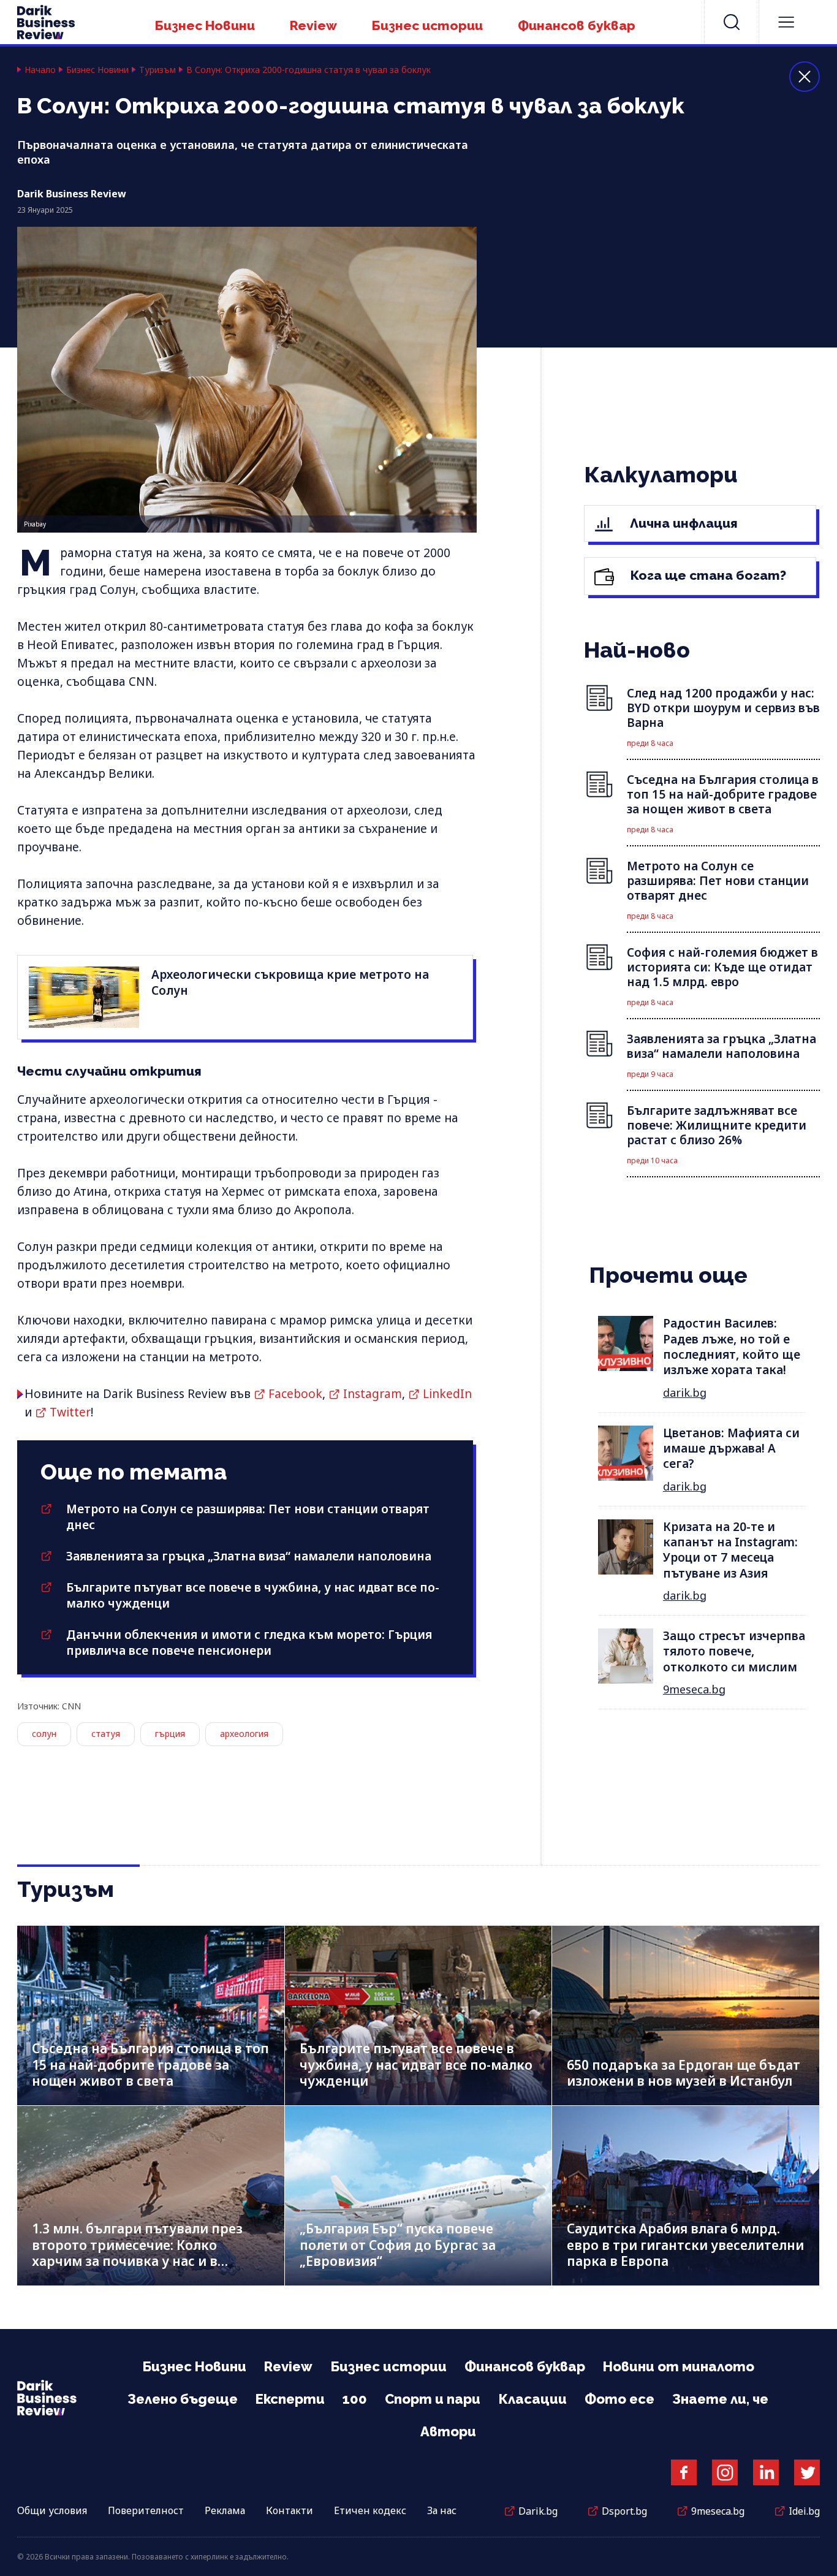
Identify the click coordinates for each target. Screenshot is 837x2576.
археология (244, 1734)
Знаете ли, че (720, 2399)
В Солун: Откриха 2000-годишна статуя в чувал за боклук (309, 70)
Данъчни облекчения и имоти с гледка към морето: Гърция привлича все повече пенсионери (249, 1643)
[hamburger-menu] (786, 22)
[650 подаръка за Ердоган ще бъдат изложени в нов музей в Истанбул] (686, 2016)
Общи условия (52, 2510)
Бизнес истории (427, 25)
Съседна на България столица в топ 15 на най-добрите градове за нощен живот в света (150, 2065)
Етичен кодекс (370, 2510)
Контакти (290, 2510)
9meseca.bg (694, 1689)
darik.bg (685, 1392)
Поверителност (146, 2510)
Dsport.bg (624, 2511)
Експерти (290, 2399)
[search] (732, 22)
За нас (442, 2510)
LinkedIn (447, 1394)
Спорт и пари (433, 2399)
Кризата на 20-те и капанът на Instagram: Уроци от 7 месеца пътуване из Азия (730, 1550)
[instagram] (725, 2472)
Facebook (295, 1394)
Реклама (225, 2510)
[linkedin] (766, 2472)
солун (44, 1734)
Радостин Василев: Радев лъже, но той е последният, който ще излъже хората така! (732, 1347)
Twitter (70, 1412)
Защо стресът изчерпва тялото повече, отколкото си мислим (734, 1651)
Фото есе (619, 2399)
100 (355, 2399)
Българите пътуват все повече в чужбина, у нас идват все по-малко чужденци (416, 2065)
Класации (532, 2399)
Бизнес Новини (205, 25)
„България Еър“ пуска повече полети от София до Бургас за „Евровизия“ (398, 2245)
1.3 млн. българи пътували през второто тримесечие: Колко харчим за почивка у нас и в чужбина (137, 2253)
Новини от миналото (679, 2366)
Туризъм (157, 70)
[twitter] (807, 2472)
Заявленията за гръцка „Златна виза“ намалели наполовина (249, 1556)
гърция (170, 1734)
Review (313, 25)
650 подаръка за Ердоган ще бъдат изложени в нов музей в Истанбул (684, 2073)
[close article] (805, 77)
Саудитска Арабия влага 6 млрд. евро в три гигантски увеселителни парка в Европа (685, 2245)
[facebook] (684, 2472)
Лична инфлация (682, 523)
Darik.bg (538, 2511)
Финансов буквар (577, 25)
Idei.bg (804, 2511)
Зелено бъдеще (183, 2399)
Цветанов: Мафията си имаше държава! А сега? (731, 1449)
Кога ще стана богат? (707, 575)
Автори (448, 2431)
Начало (40, 70)
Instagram (373, 1394)
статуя (106, 1734)
